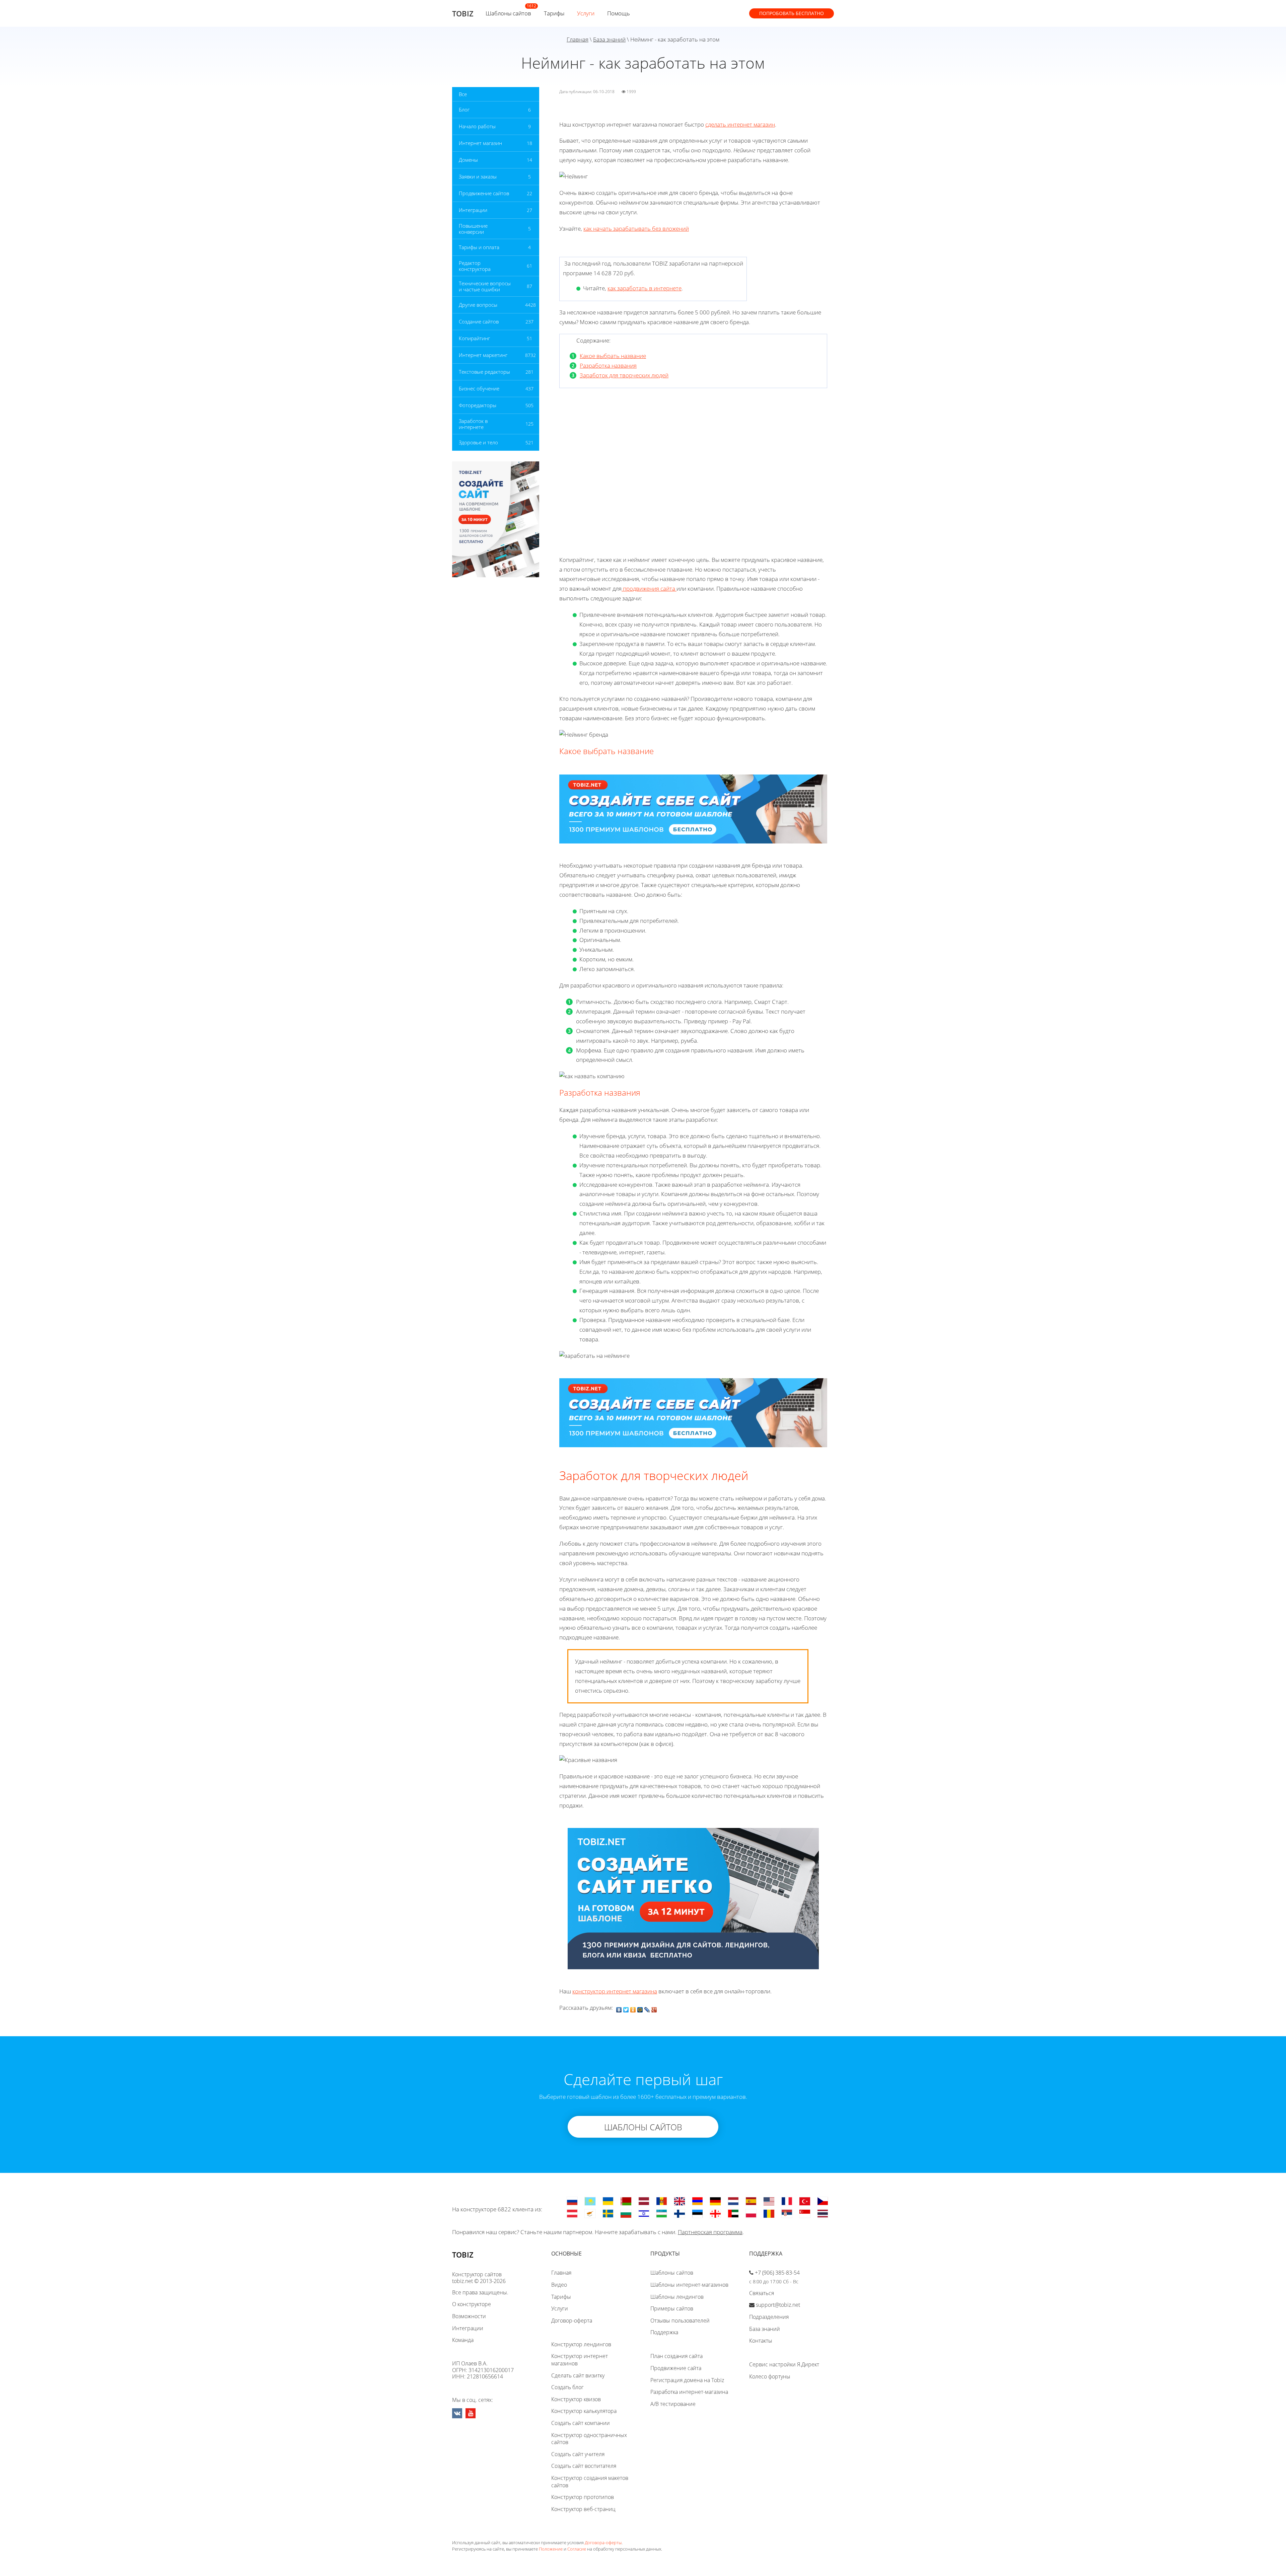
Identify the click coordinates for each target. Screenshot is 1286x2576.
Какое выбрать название (613, 356)
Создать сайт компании (581, 2423)
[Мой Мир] (640, 2008)
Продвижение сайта (676, 2368)
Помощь (619, 13)
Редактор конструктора (475, 266)
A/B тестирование (673, 2404)
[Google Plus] (654, 2008)
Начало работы (477, 126)
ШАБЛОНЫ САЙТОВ (643, 2127)
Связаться (762, 2293)
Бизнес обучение (479, 388)
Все (463, 94)
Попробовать (792, 13)
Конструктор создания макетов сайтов (590, 2482)
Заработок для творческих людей (624, 375)
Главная (578, 39)
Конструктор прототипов (583, 2497)
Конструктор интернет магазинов (580, 2360)
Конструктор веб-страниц (583, 2509)
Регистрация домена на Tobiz (687, 2380)
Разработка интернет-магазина (689, 2392)
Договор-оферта (572, 2321)
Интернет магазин (480, 143)
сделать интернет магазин (740, 124)
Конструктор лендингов (581, 2344)
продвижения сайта (649, 588)
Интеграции (473, 210)
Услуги (586, 13)
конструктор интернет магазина (615, 1991)
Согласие (577, 2549)
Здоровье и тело (478, 442)
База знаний (609, 39)
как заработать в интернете (645, 288)
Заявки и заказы (478, 176)
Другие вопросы (478, 305)
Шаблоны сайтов (508, 13)
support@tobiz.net (778, 2305)
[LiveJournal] (647, 2008)
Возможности (469, 2316)
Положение (551, 2549)
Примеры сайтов (672, 2308)
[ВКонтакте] (619, 2008)
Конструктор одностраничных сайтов (589, 2439)
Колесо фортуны (770, 2376)
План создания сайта (676, 2356)
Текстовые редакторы (484, 372)
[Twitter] (626, 2008)
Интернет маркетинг (483, 355)
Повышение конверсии (473, 229)
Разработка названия (608, 365)
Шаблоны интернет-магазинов (689, 2285)
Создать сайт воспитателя (584, 2466)
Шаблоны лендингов (677, 2297)
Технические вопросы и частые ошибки (485, 286)
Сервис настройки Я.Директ (784, 2364)
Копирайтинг (474, 338)
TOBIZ (463, 13)
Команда (463, 2340)
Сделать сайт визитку (578, 2375)
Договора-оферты (603, 2543)
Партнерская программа (710, 2232)
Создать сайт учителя (578, 2454)
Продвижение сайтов (484, 193)
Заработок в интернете (473, 424)
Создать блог (567, 2387)
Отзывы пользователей (680, 2321)
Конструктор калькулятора (584, 2411)
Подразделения (769, 2317)
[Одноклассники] (633, 2008)
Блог (464, 109)
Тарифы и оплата (479, 247)
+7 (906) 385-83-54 (777, 2273)
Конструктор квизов (576, 2399)
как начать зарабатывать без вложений (636, 229)
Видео (559, 2285)
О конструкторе (472, 2304)
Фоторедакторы (478, 405)
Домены (468, 160)
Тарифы (554, 13)
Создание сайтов (479, 321)
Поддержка (664, 2332)
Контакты (761, 2341)
